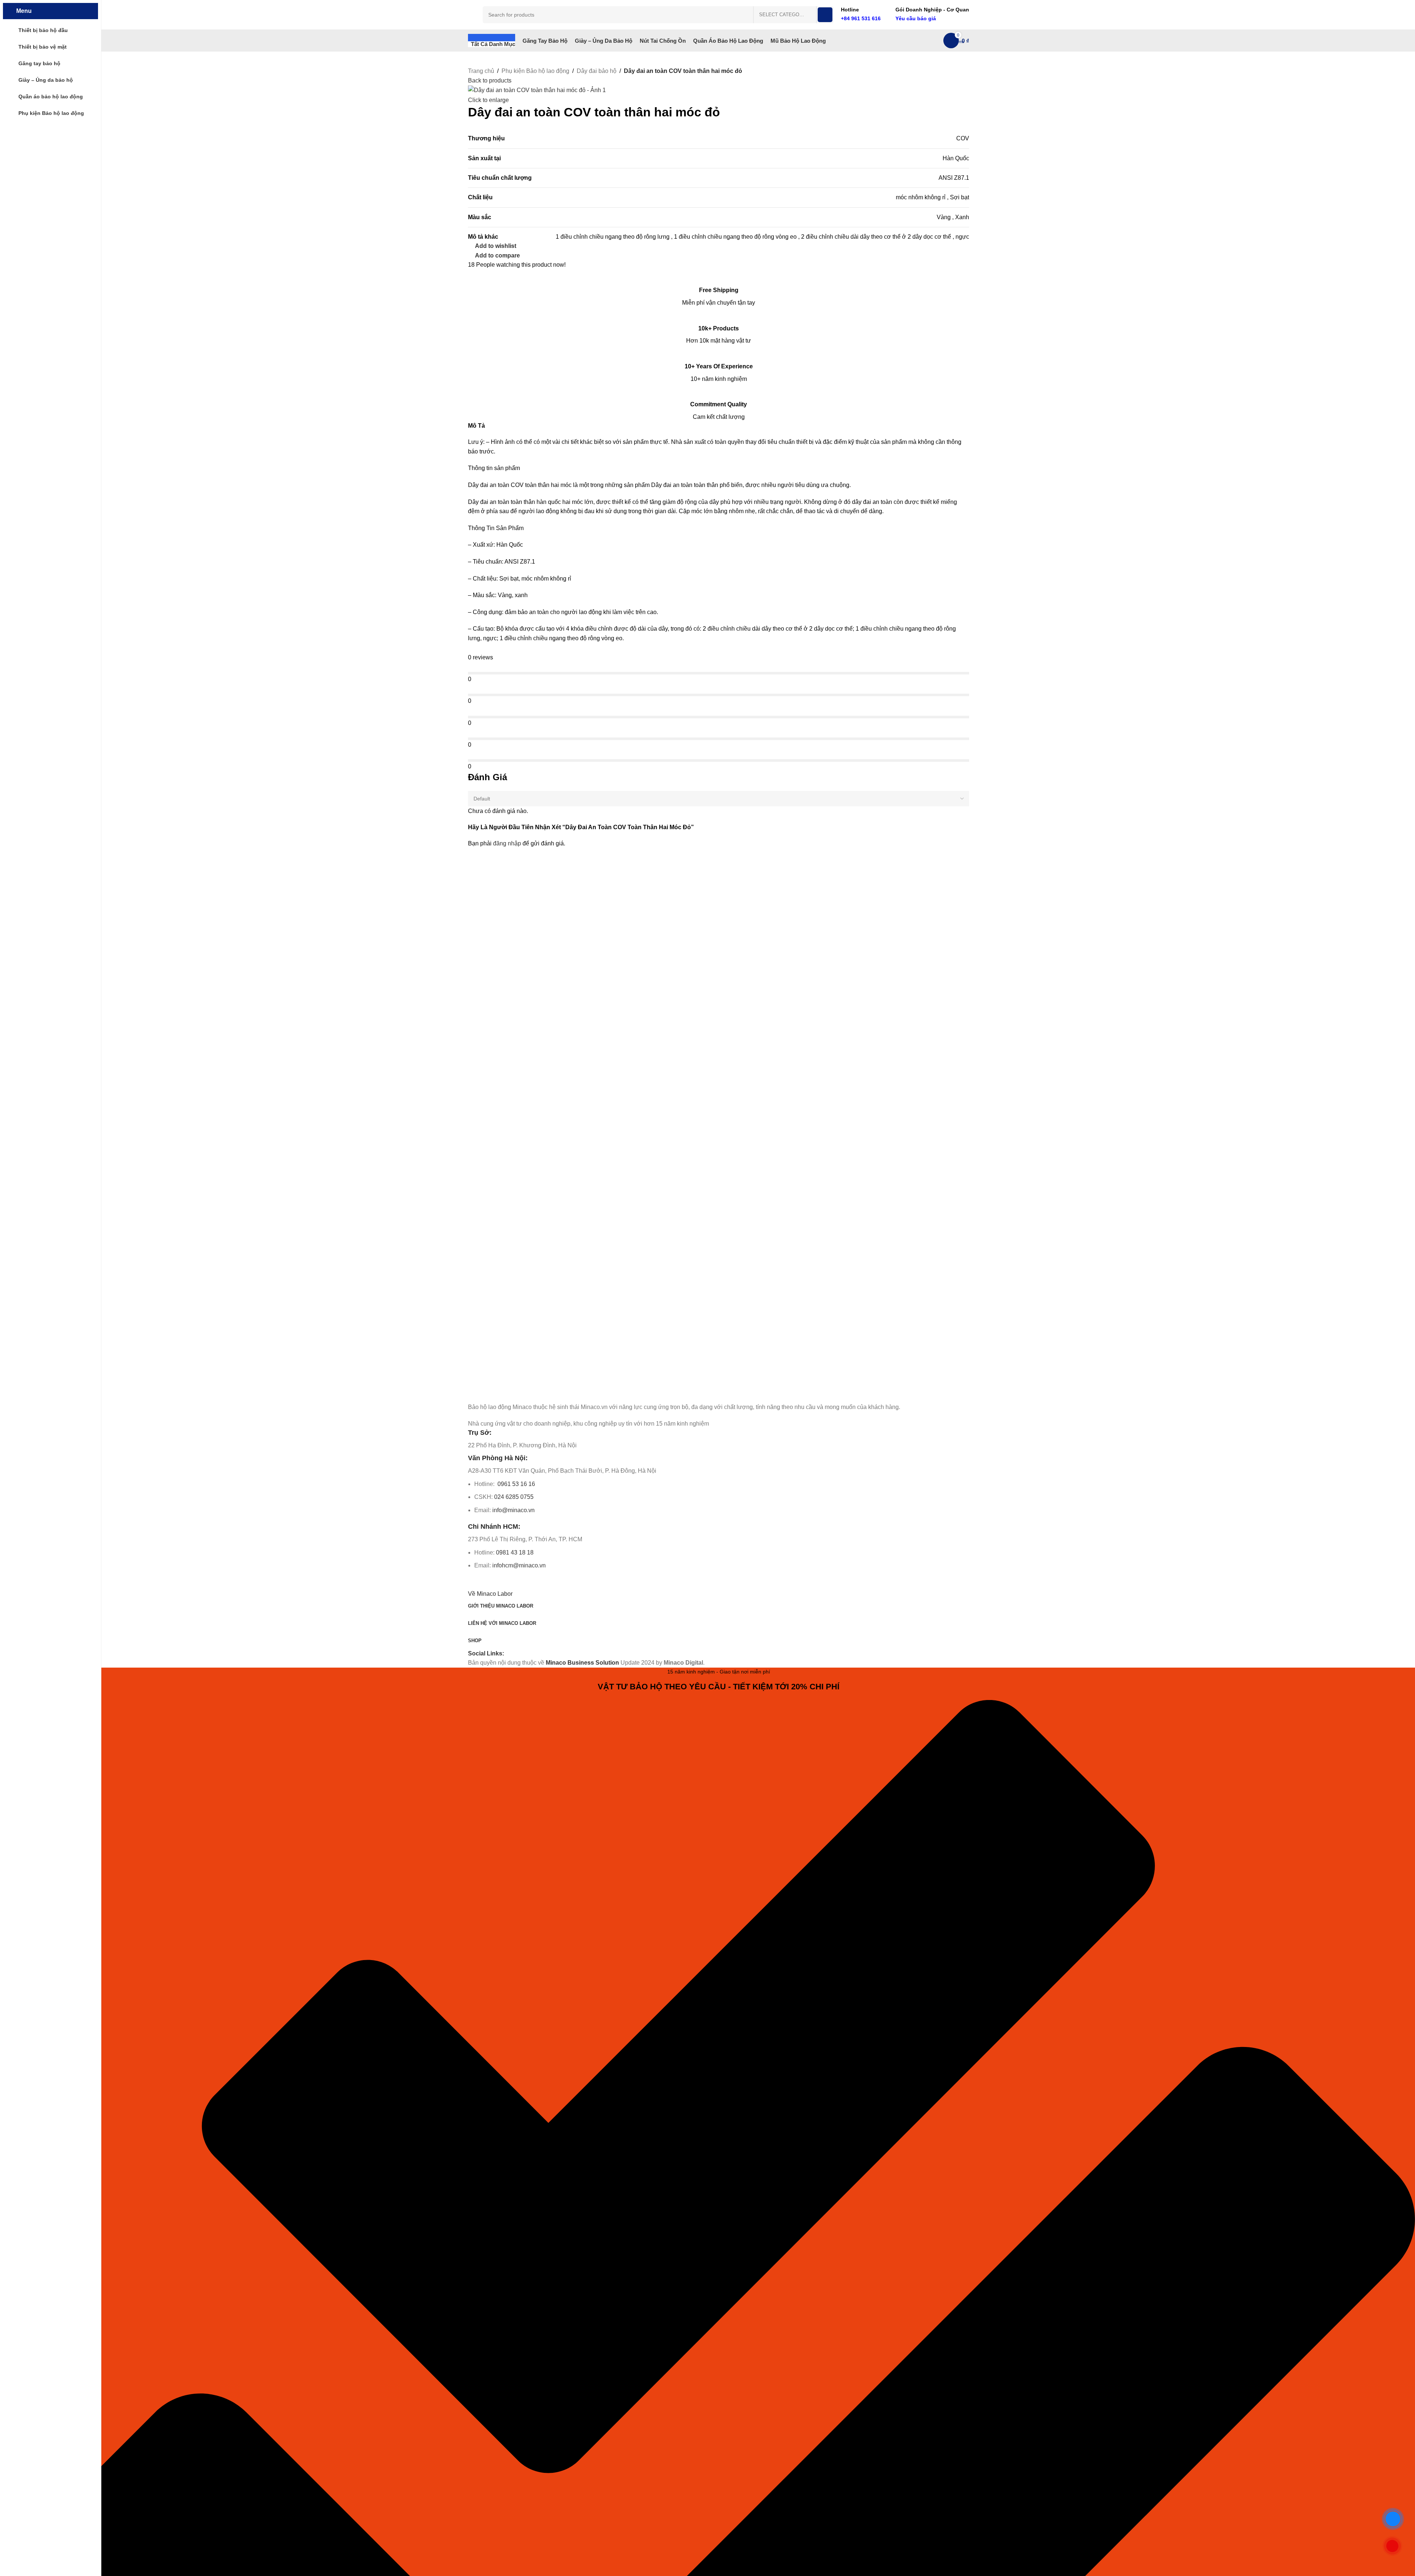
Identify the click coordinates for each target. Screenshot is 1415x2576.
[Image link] (509, 1391)
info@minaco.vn (513, 1510)
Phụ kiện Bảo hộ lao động (535, 71)
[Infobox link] (861, 15)
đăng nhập (507, 843)
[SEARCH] (825, 15)
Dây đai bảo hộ (597, 71)
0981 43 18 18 (515, 1552)
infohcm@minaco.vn (519, 1565)
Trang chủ (481, 71)
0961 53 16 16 (516, 1484)
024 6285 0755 (514, 1497)
